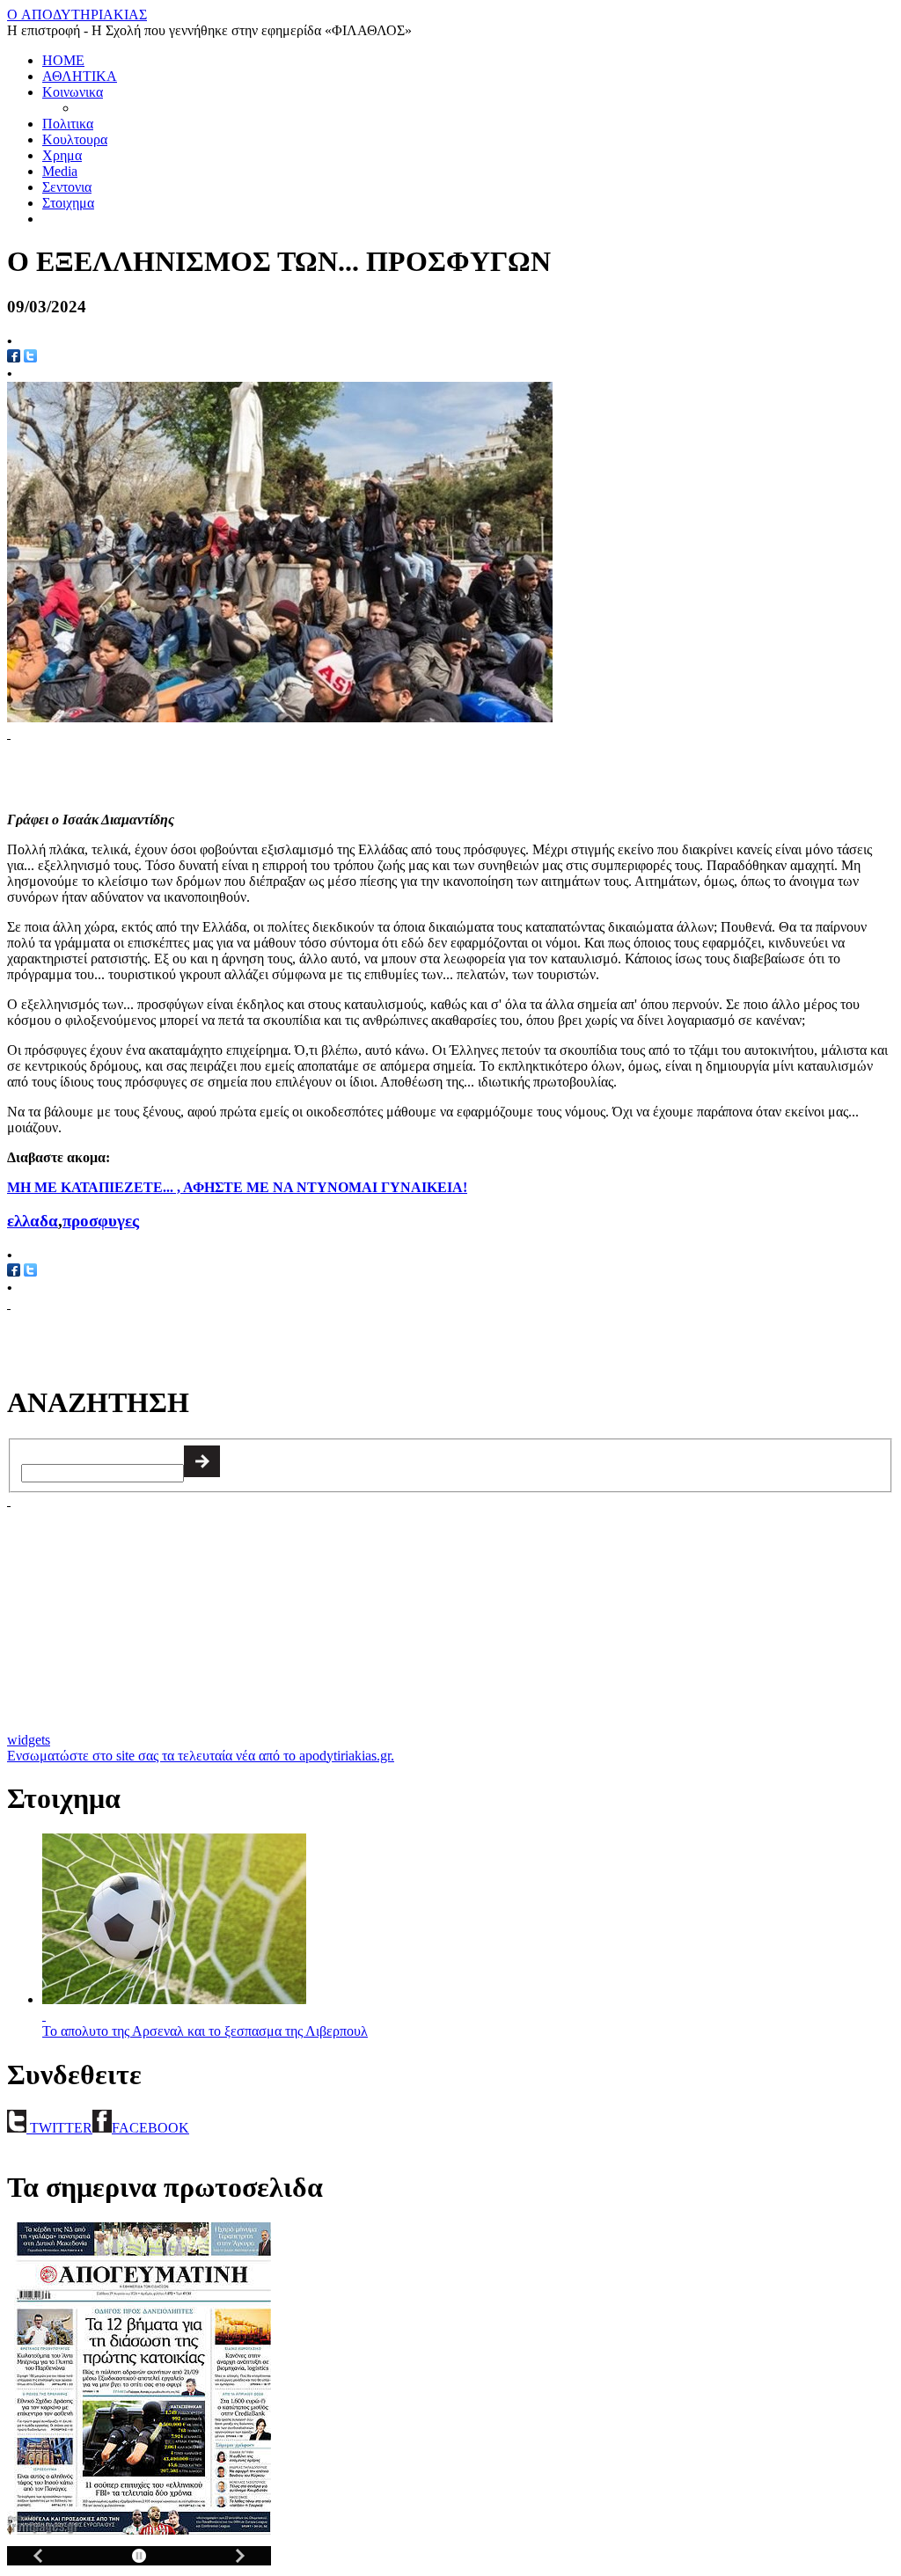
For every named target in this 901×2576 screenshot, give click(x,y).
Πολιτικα (68, 124)
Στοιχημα (68, 203)
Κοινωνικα (73, 92)
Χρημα (62, 155)
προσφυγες (101, 1221)
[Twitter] (30, 358)
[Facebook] (14, 1272)
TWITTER (59, 2128)
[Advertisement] (213, 768)
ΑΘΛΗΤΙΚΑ (80, 76)
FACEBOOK (150, 2128)
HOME (63, 60)
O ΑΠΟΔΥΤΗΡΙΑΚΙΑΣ (77, 15)
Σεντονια (67, 187)
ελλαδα (33, 1221)
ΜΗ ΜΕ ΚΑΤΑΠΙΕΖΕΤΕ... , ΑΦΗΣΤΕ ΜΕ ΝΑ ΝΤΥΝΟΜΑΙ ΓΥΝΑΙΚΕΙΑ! (237, 1187)
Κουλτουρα (75, 139)
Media (60, 171)
